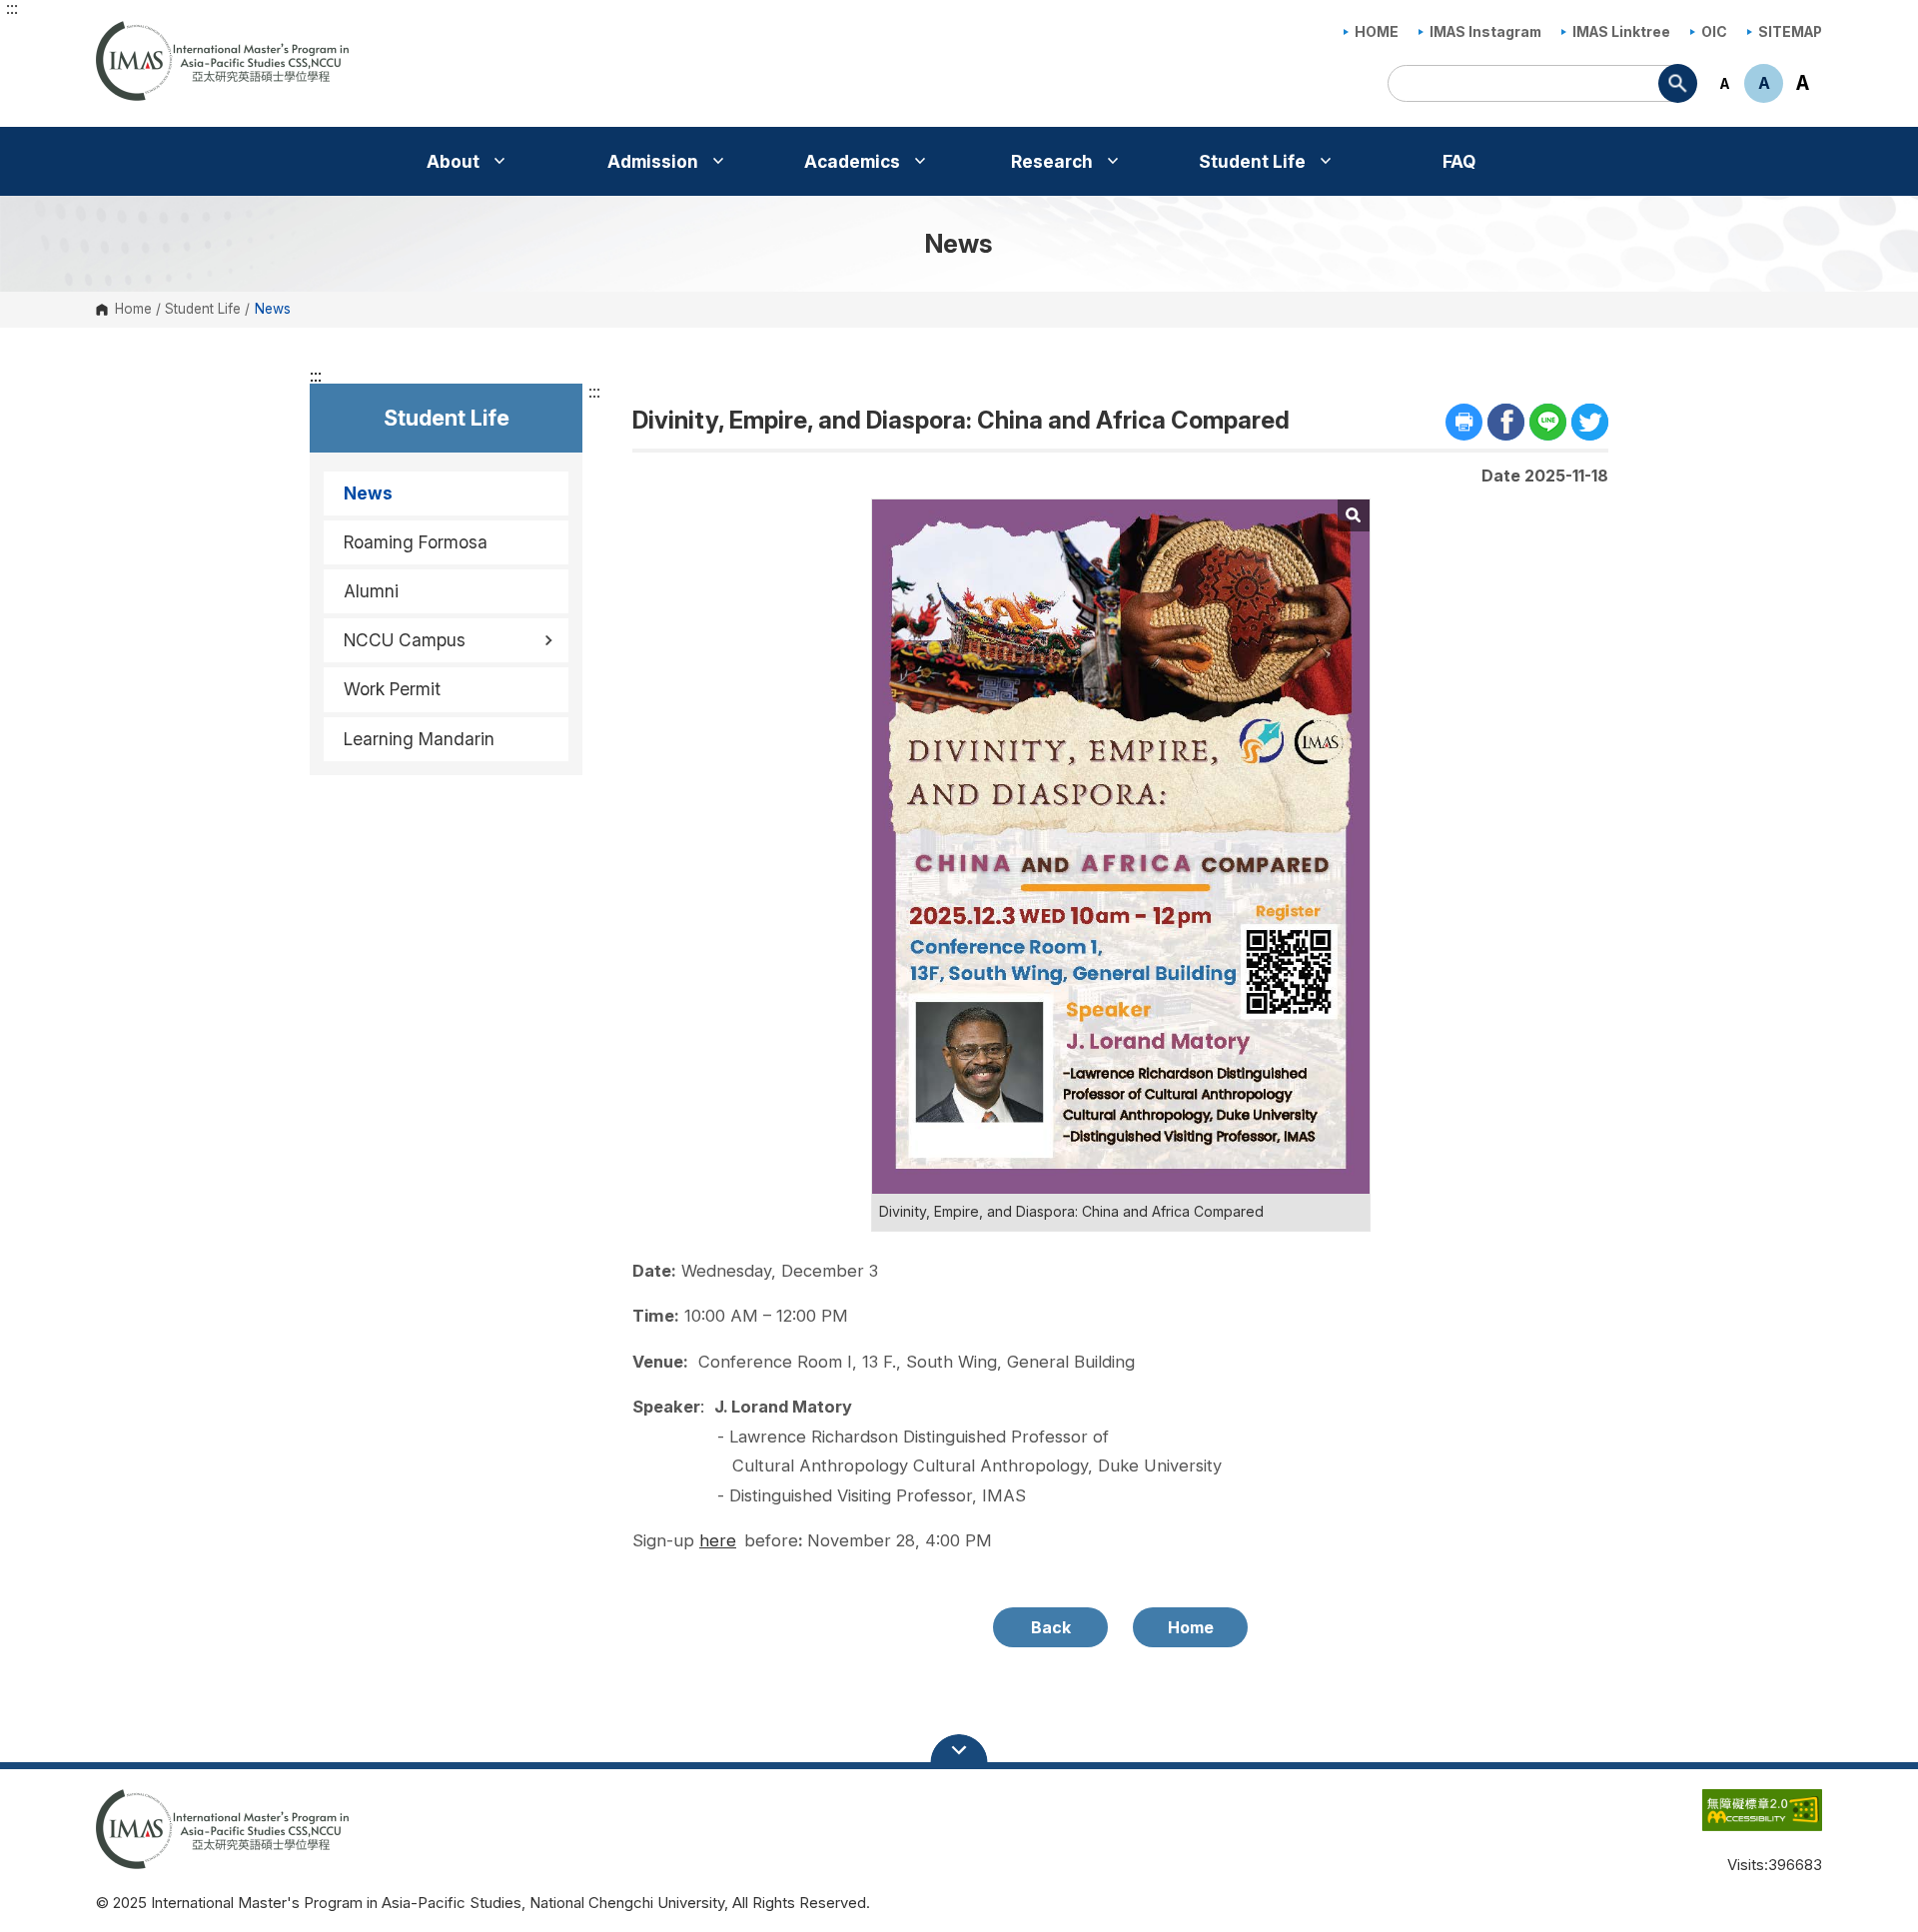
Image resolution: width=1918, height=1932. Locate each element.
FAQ (1459, 161)
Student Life (1254, 161)
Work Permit (392, 689)
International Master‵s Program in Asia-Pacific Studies (116, 33)
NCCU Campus (405, 640)
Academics (854, 161)
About (455, 161)
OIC (1714, 32)
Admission (655, 161)
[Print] (1464, 422)
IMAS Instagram (1485, 32)
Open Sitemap (959, 1750)
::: (12, 8)
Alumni (371, 591)
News (368, 493)
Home (133, 310)
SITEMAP (1790, 32)
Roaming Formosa (416, 542)
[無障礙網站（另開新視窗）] (1722, 1820)
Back (1051, 1627)
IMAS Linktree (1621, 32)
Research (1054, 161)
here (718, 1540)
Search (1678, 83)
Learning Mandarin (419, 739)
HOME (1377, 32)
